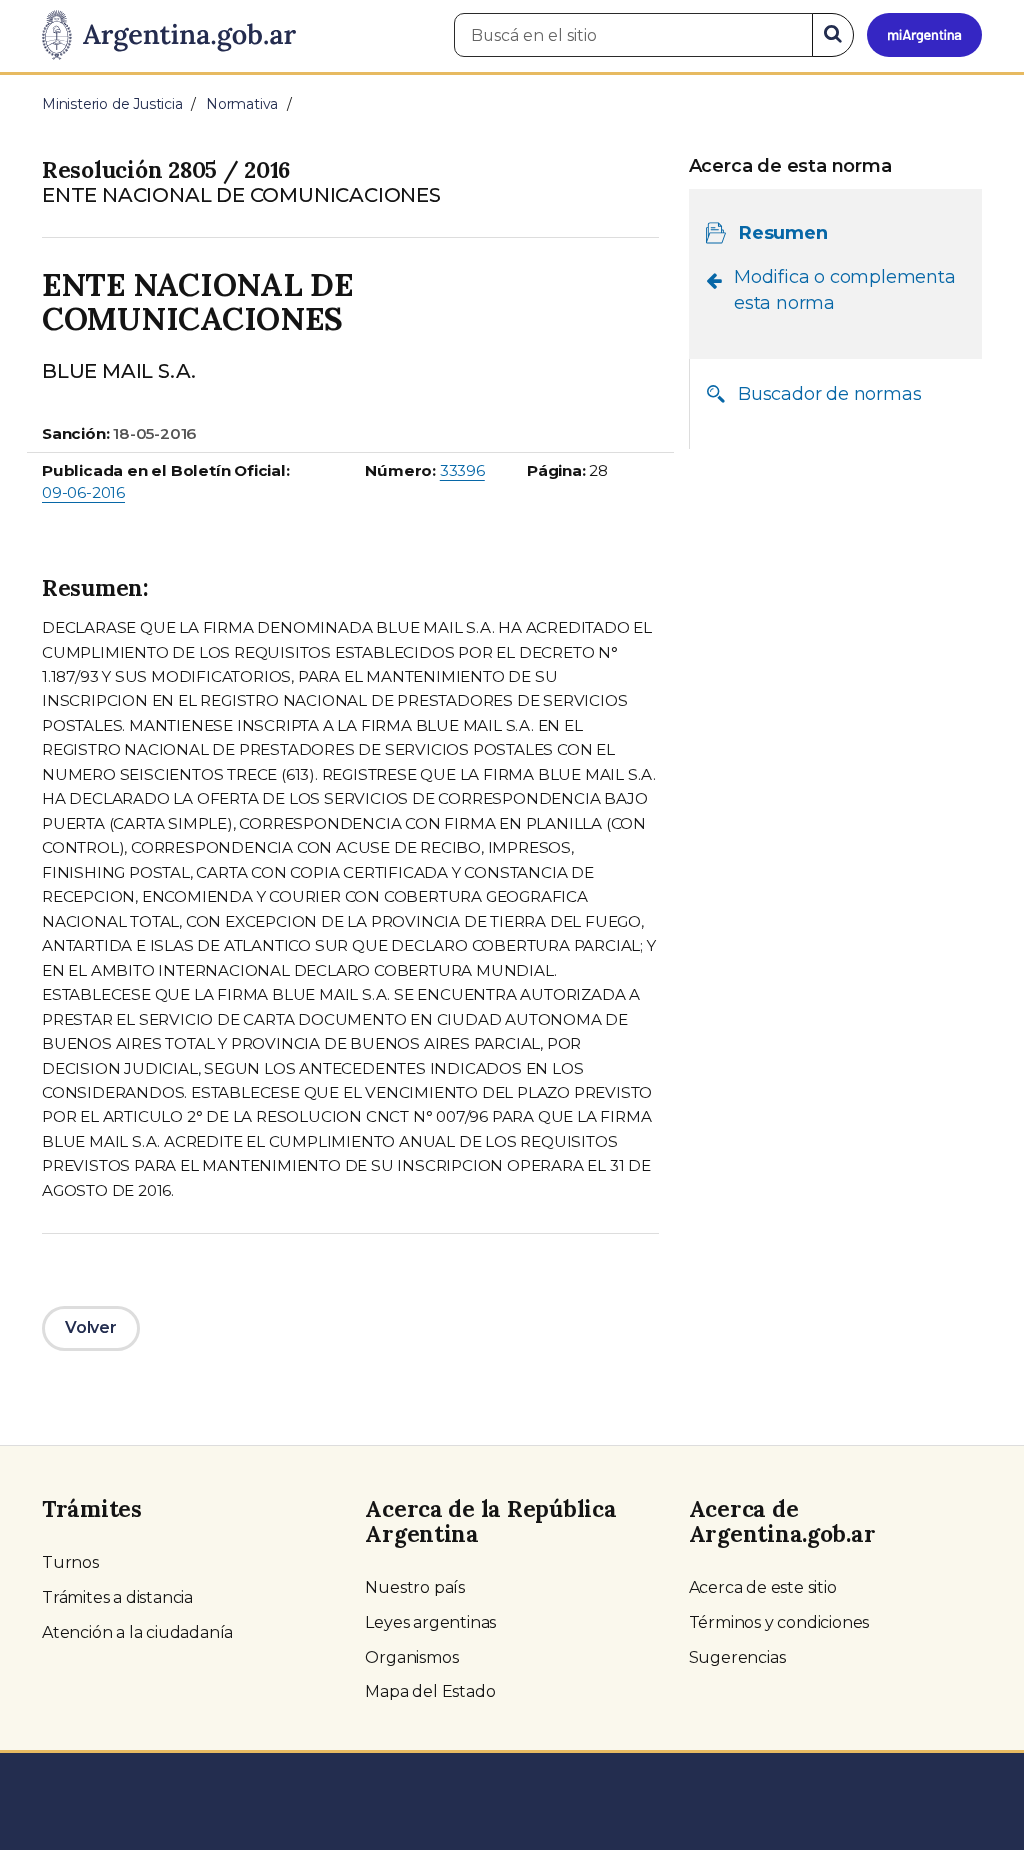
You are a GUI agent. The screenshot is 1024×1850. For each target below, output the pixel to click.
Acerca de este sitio (763, 1587)
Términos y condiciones (779, 1622)
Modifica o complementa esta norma (845, 290)
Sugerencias (737, 1657)
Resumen (783, 233)
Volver (91, 1327)
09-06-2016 (83, 492)
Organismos (411, 1657)
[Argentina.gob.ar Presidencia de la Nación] (169, 36)
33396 (462, 470)
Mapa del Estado (430, 1691)
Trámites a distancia (117, 1597)
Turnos (70, 1562)
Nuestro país (415, 1587)
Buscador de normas (829, 394)
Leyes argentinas (430, 1622)
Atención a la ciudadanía (137, 1632)
